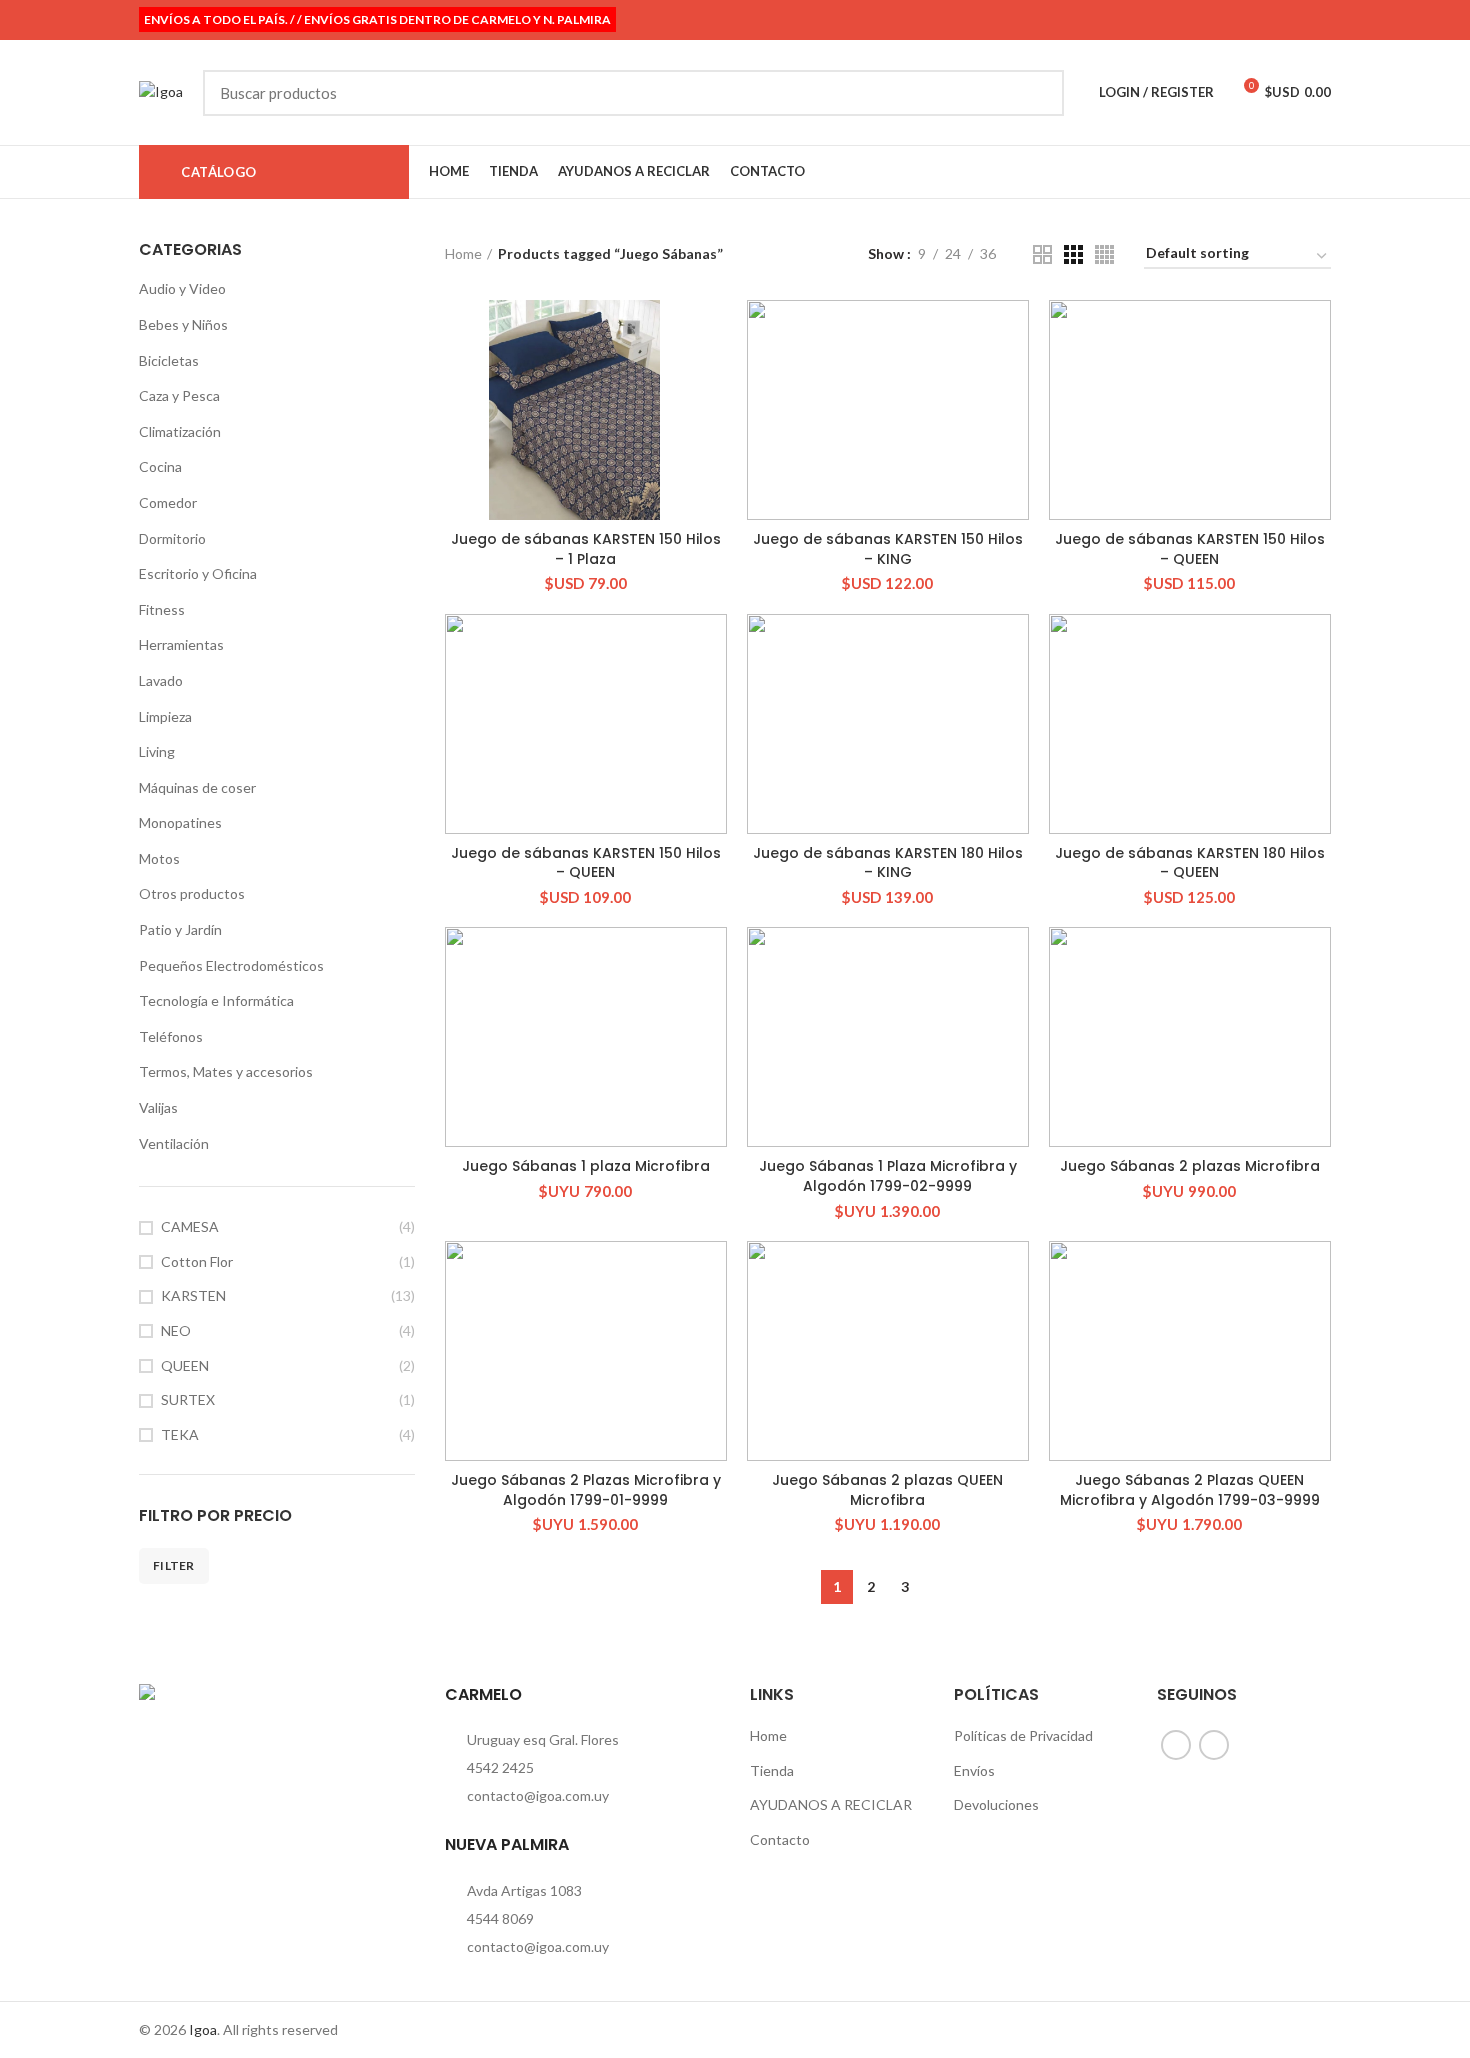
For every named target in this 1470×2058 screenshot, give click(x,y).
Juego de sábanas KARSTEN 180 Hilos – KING (888, 863)
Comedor (168, 502)
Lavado (161, 680)
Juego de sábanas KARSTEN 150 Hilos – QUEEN (1190, 549)
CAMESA (190, 1226)
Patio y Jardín (180, 929)
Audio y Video (182, 288)
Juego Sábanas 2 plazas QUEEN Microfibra (887, 1490)
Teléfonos (171, 1036)
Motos (159, 858)
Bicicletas (169, 360)
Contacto (780, 1839)
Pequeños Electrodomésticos (231, 965)
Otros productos (192, 893)
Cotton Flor (197, 1261)
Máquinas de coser (197, 787)
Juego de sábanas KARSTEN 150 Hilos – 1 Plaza (586, 549)
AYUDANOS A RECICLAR (831, 1804)
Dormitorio (172, 538)
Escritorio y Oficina (198, 573)
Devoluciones (996, 1804)
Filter (174, 1565)
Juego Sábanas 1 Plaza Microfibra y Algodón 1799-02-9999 (888, 1176)
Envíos (974, 1770)
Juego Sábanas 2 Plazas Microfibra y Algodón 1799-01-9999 (586, 1490)
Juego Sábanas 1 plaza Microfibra (586, 1166)
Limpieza (165, 716)
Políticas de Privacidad (1023, 1735)
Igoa (203, 2029)
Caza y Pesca (179, 395)
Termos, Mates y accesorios (226, 1071)
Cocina (160, 466)
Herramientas (181, 644)
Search (1037, 93)
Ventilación (174, 1143)
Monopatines (180, 822)
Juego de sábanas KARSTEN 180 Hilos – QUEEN (1190, 863)
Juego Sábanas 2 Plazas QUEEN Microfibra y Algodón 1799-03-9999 (1190, 1490)
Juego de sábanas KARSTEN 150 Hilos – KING (888, 549)
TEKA (180, 1434)
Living (157, 751)
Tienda (772, 1770)
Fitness (162, 609)
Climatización (180, 431)
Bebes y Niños (183, 324)
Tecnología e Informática (216, 1000)
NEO (176, 1330)
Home (463, 253)
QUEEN (185, 1365)
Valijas (158, 1107)
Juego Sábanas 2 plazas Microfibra (1190, 1166)
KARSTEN (193, 1295)
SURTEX (188, 1399)
